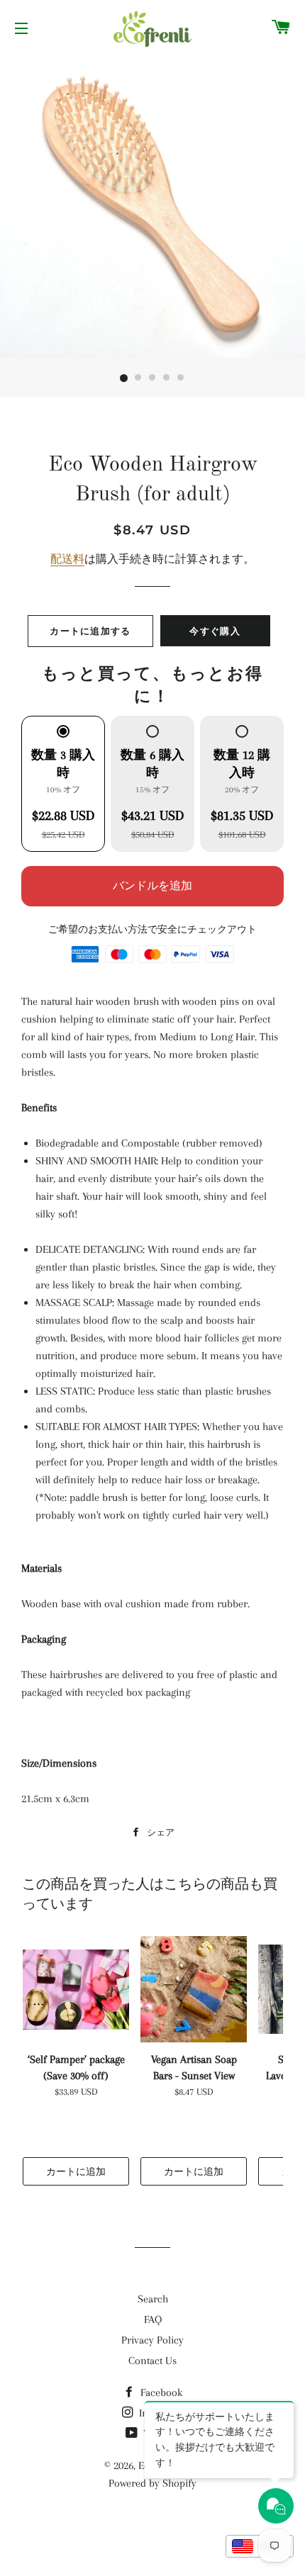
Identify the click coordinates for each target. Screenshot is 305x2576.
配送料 (67, 559)
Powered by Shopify (152, 2483)
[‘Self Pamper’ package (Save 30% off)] (76, 1989)
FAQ (153, 2319)
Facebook (160, 2392)
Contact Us (152, 2361)
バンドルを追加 (152, 886)
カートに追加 (76, 2171)
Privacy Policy (152, 2340)
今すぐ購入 (215, 631)
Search (153, 2299)
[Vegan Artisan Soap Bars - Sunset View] (194, 1989)
